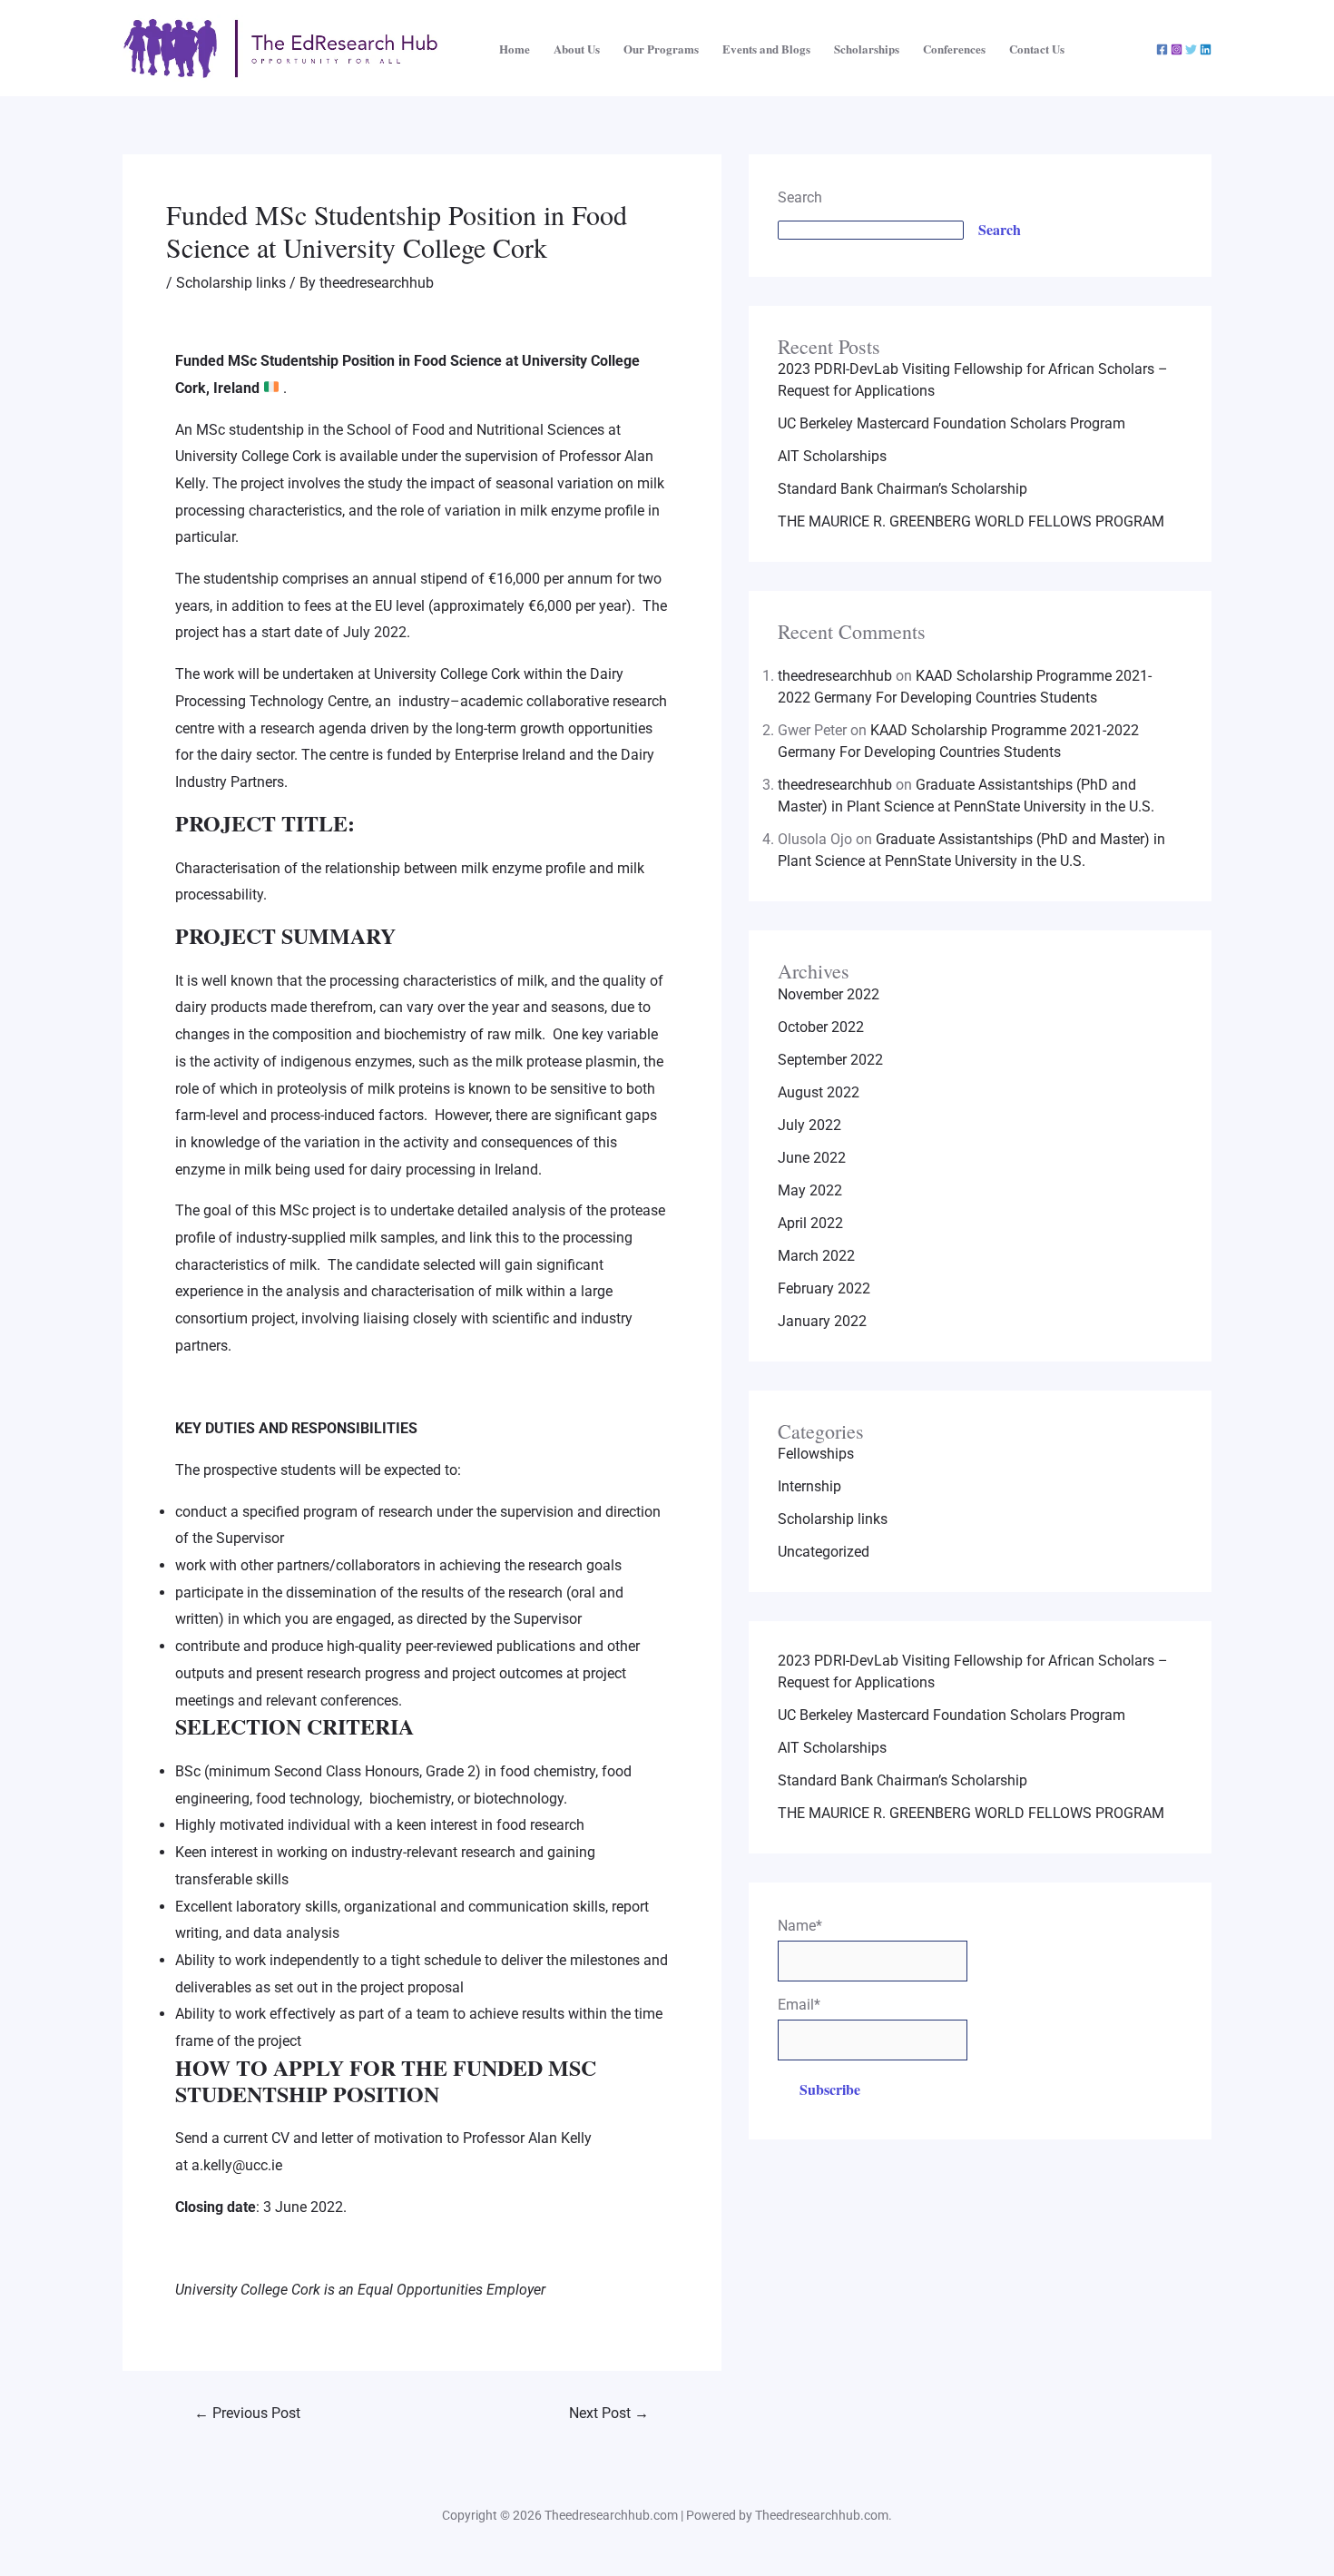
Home (515, 49)
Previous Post (247, 2414)
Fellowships (816, 1454)
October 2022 (821, 1027)
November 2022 (829, 994)
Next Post (609, 2414)
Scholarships (867, 49)
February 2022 (824, 1288)
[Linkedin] (1206, 49)
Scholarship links (231, 283)
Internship (809, 1486)
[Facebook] (1162, 49)
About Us (577, 49)
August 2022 (819, 1092)
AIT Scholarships (832, 456)
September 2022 (830, 1060)
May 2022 (810, 1190)
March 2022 (816, 1256)
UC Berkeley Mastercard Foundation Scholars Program (951, 423)
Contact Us (1037, 49)
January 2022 (822, 1321)
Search (800, 197)
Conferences (954, 49)
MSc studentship (250, 430)
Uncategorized (824, 1552)
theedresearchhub (835, 676)
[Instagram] (1177, 49)
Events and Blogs (766, 49)
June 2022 (812, 1158)
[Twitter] (1191, 49)
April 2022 (810, 1223)
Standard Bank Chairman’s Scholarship (902, 489)
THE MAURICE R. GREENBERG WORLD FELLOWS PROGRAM (971, 521)
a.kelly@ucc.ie (237, 2165)
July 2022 (809, 1125)
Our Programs (661, 49)
